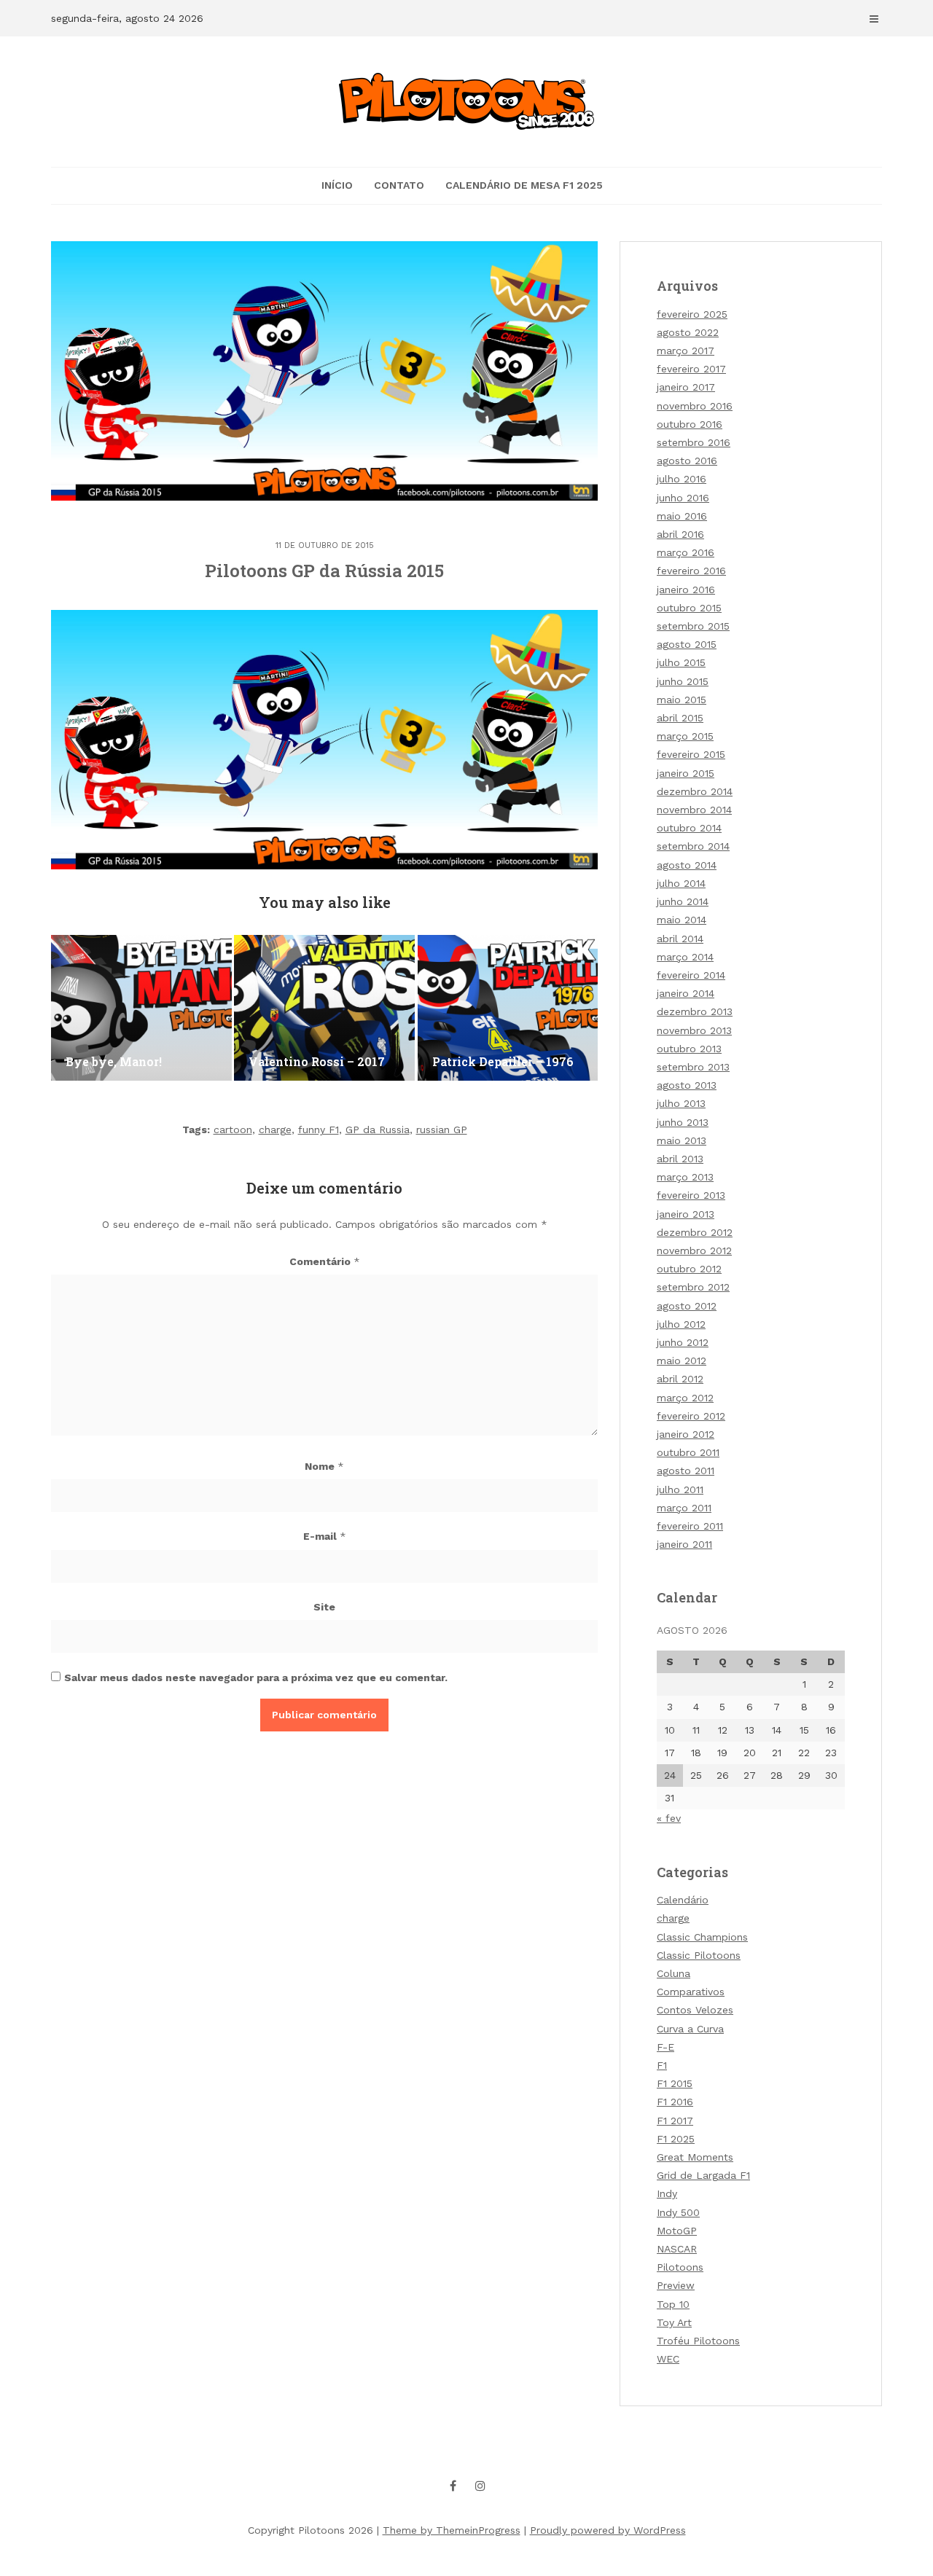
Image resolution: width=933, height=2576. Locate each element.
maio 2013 (682, 1140)
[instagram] (480, 2486)
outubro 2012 (689, 1269)
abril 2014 (680, 939)
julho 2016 (682, 479)
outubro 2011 (688, 1452)
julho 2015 (681, 662)
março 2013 (685, 1177)
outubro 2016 (690, 424)
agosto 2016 (687, 461)
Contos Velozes (695, 2010)
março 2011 (684, 1508)
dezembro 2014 (695, 791)
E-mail (325, 1536)
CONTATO (399, 185)
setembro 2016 (694, 442)
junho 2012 (683, 1342)
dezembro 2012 (695, 1232)
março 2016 (686, 552)
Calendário (683, 1900)
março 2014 (685, 957)
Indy (667, 2193)
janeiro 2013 (686, 1214)
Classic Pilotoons (699, 1955)
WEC (668, 2359)
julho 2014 (681, 883)
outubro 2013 (689, 1049)
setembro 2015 (693, 626)
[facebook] (453, 2486)
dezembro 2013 (695, 1011)
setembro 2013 (693, 1067)
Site (324, 1607)
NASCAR (677, 2249)
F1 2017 (675, 2121)
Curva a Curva (690, 2029)
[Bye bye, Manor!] (141, 1008)
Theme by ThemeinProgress (452, 2530)
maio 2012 (682, 1361)
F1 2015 (675, 2083)
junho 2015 (683, 681)
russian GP (442, 1130)
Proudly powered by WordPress (608, 2530)
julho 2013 (681, 1103)
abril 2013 (680, 1159)
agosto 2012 (687, 1306)
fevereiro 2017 (691, 369)
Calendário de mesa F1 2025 (524, 185)
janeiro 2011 (684, 1544)
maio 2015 (682, 700)
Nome (324, 1466)
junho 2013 (683, 1122)
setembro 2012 (693, 1287)
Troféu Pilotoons (698, 2341)
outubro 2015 (689, 608)
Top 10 (673, 2304)
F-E (665, 2047)
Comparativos (691, 1992)
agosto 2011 (686, 1471)
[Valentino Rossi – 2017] (324, 1008)
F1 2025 (676, 2139)
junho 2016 (683, 498)
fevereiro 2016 (691, 571)
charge (275, 1130)
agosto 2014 (687, 865)
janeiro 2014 (686, 993)
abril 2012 (680, 1379)
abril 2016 (680, 534)
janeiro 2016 (686, 590)
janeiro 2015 (686, 773)
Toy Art (674, 2322)
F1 (662, 2065)
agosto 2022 (688, 332)
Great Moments (695, 2157)
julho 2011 (680, 1489)
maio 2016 (682, 516)
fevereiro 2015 (691, 754)
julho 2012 (681, 1324)
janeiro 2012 (686, 1434)
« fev (669, 1818)
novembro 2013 (694, 1030)
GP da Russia (378, 1130)
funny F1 (319, 1130)
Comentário (325, 1261)
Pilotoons (680, 2267)
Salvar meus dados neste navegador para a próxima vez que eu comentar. (256, 1677)
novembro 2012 (694, 1250)
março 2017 (686, 351)
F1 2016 (675, 2102)
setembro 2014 (693, 846)
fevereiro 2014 (691, 975)
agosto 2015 (687, 644)
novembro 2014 (694, 810)
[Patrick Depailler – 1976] (508, 1008)
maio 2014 (682, 920)
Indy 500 (678, 2212)
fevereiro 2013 (691, 1195)
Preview (676, 2285)
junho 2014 (683, 901)
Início (337, 185)
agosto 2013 (687, 1085)
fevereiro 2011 (690, 1526)
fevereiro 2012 (691, 1416)
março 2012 (685, 1398)
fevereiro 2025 (692, 314)
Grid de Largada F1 (703, 2175)
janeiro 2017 (686, 387)
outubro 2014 (689, 828)
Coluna (674, 1973)
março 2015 (685, 736)
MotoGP (677, 2231)
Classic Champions (702, 1937)
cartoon (233, 1130)
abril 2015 (680, 718)
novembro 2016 (695, 406)
